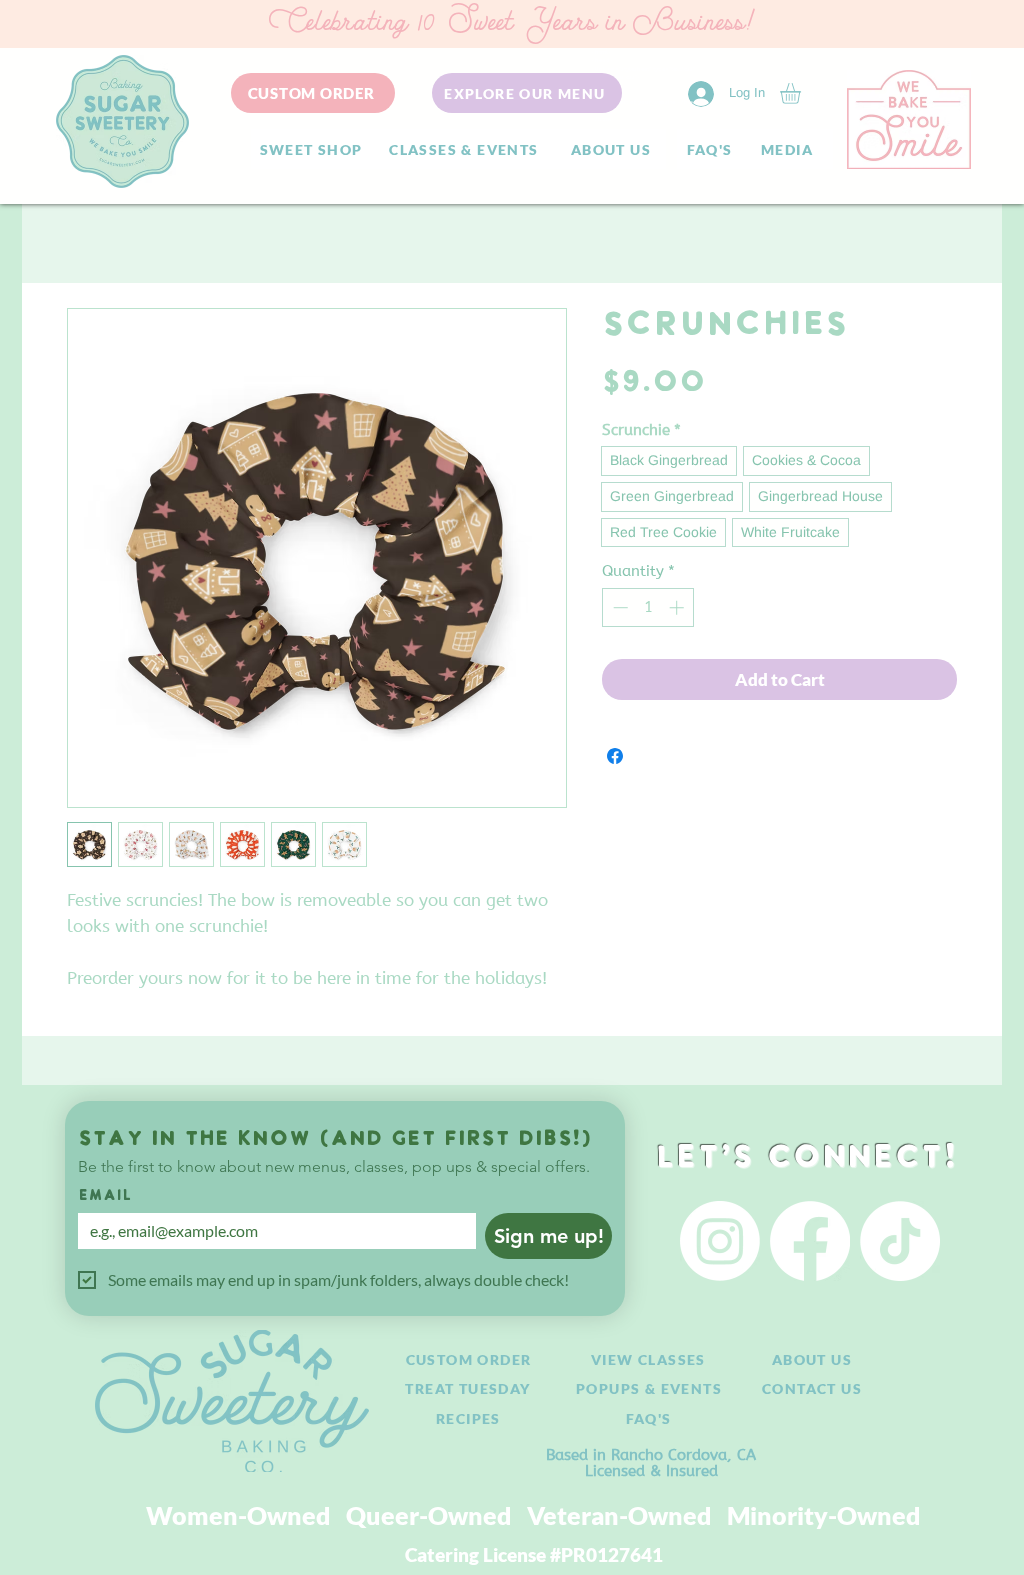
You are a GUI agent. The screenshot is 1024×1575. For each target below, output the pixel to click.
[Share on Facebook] (615, 756)
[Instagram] (720, 1241)
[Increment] (678, 607)
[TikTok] (900, 1241)
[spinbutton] (648, 607)
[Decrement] (618, 607)
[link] (802, 93)
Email (105, 1196)
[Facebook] (810, 1241)
